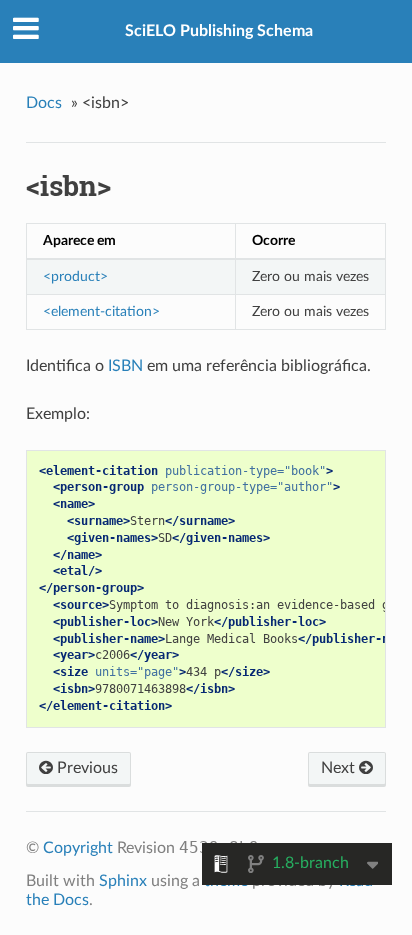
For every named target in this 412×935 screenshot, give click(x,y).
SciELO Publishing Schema (219, 31)
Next (340, 768)
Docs (44, 103)
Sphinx (123, 881)
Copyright (78, 848)
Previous (85, 768)
